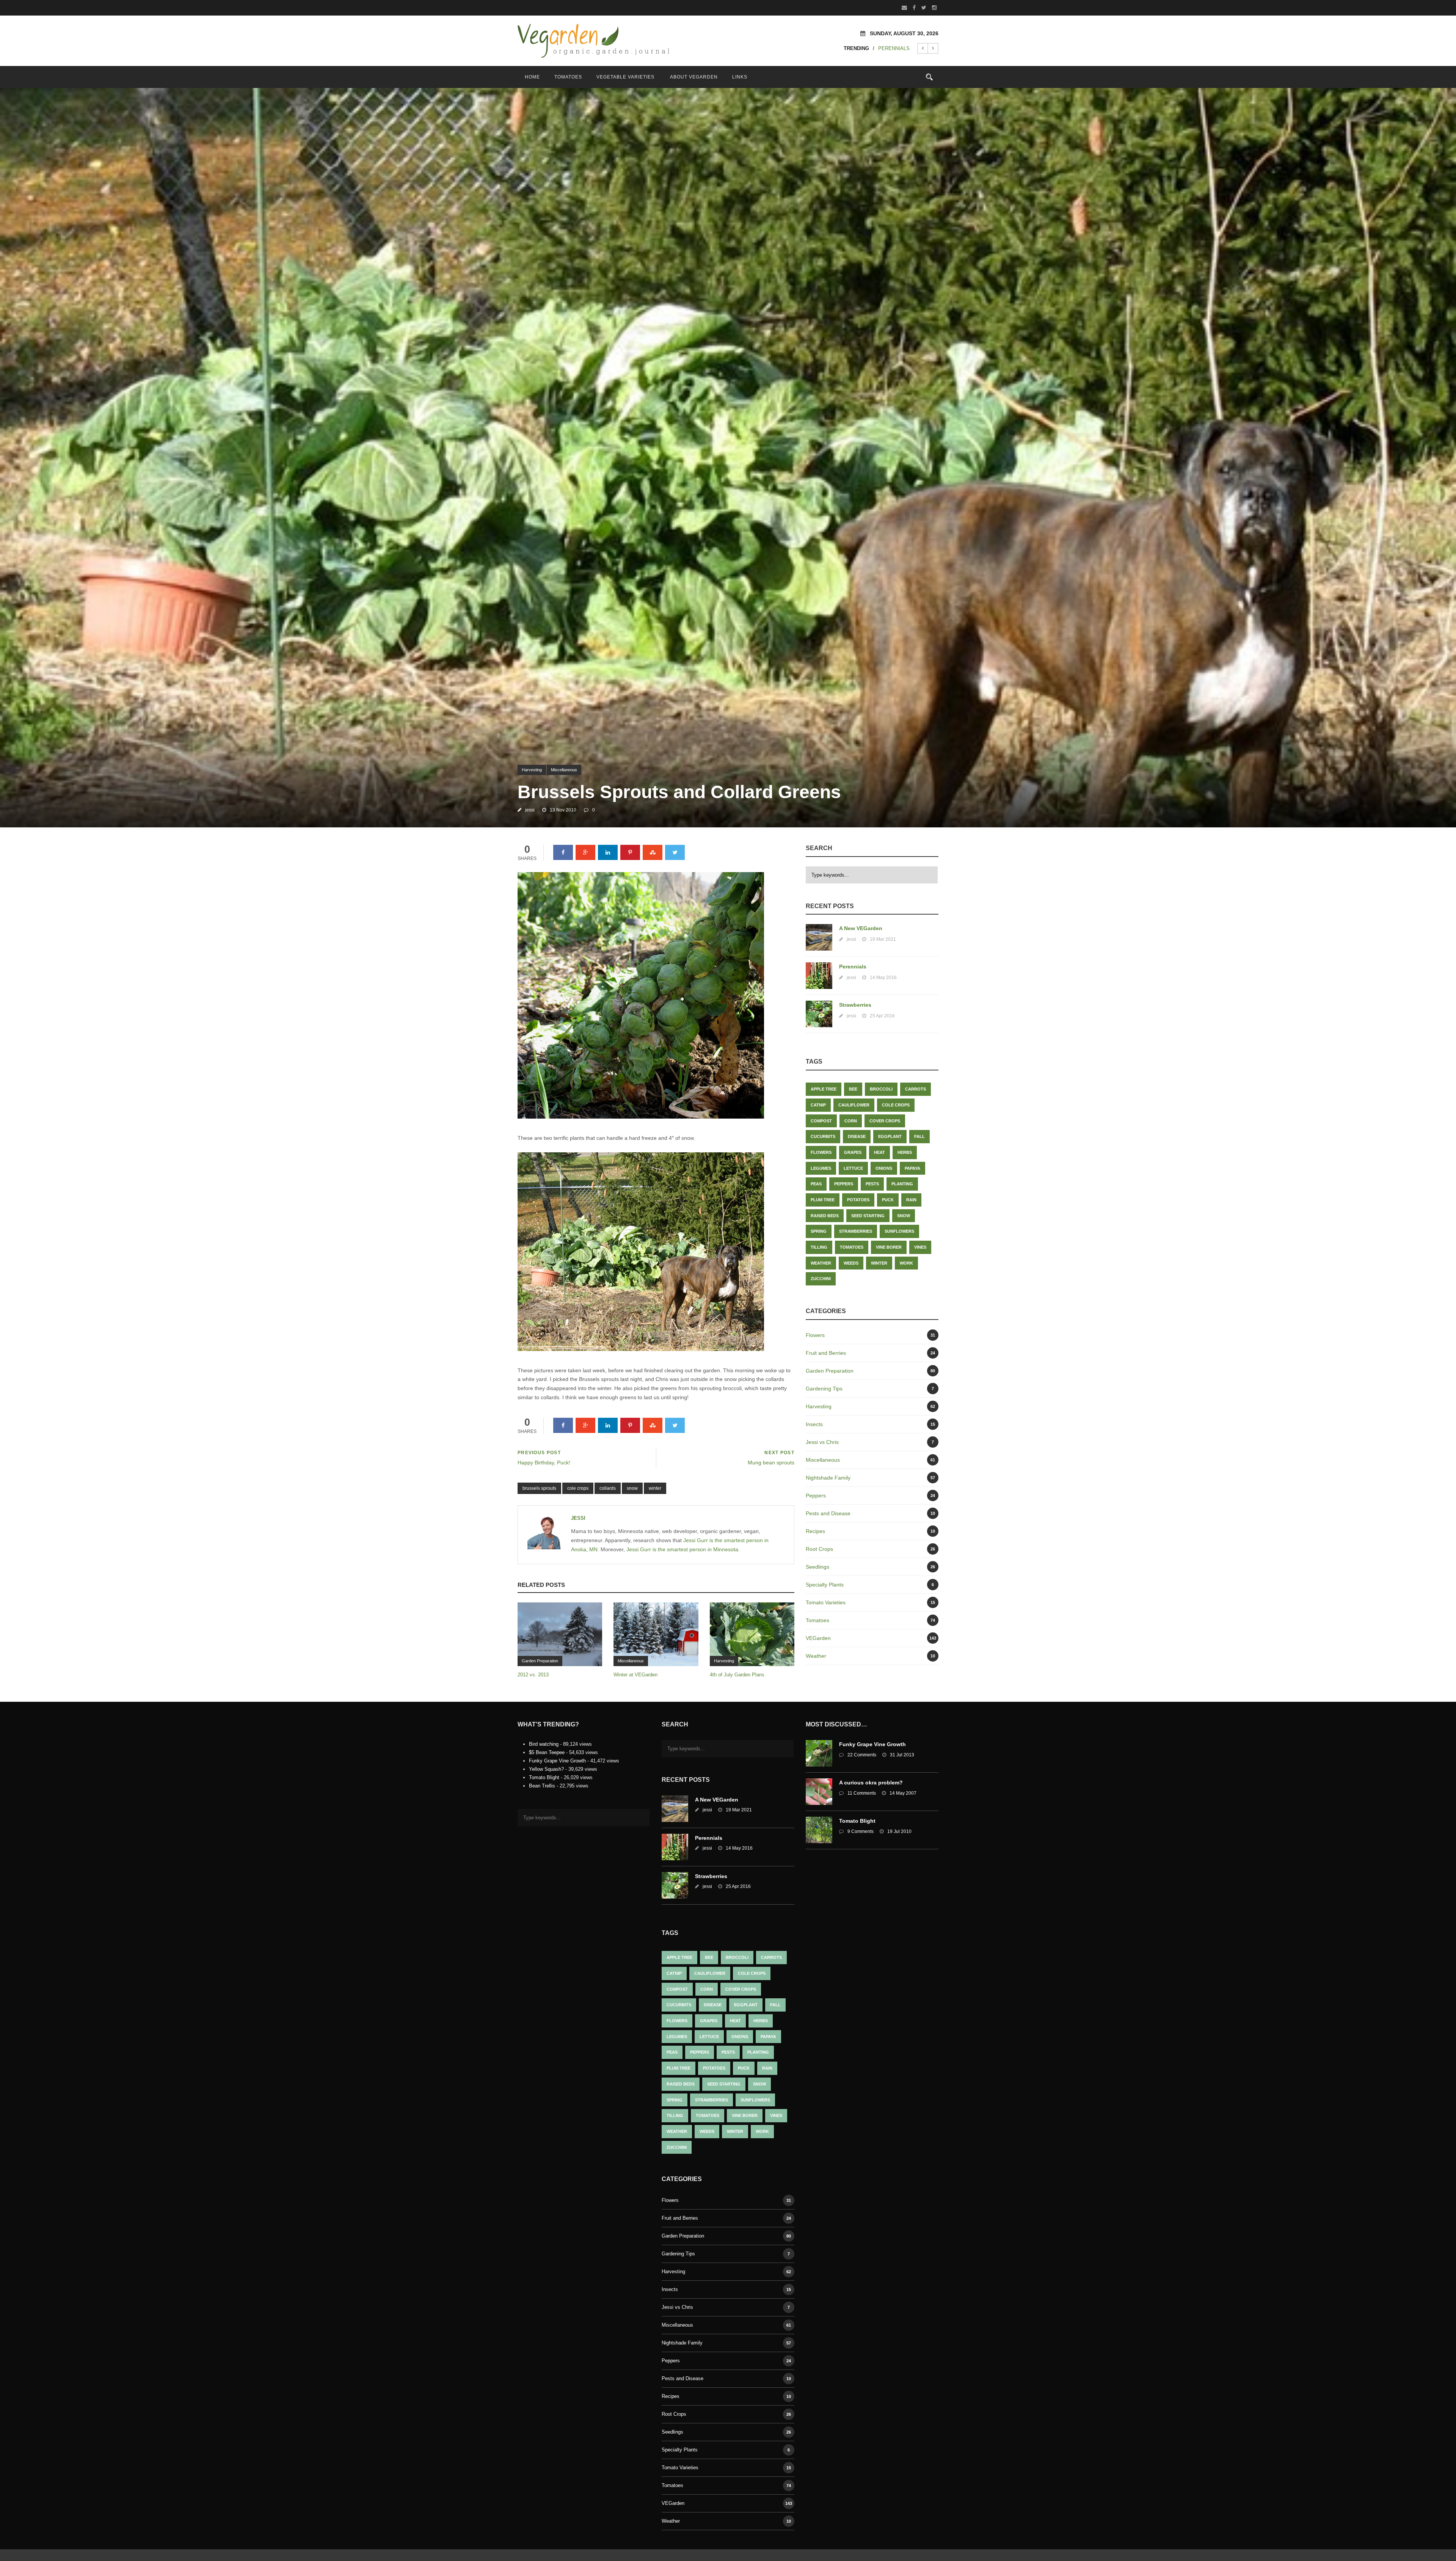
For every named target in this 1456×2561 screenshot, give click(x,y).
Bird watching (544, 1744)
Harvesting (532, 770)
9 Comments (861, 1831)
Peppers (844, 1184)
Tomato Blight (544, 1777)
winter (655, 1488)
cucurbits (823, 1136)
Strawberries (890, 48)
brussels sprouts (539, 1488)
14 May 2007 (903, 1793)
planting (902, 1184)
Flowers (815, 1335)
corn (851, 1121)
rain (911, 1200)
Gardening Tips (824, 1389)
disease (857, 1136)
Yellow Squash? (546, 1769)
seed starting (868, 1216)
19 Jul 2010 (899, 1831)
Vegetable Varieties (625, 77)
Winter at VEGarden (635, 1675)
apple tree (824, 1089)
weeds (851, 1263)
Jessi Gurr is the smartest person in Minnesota (682, 1549)
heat (879, 1152)
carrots (915, 1089)
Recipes (815, 1531)
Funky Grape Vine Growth (557, 1761)
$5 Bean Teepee (547, 1752)
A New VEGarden (861, 928)
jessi (530, 810)
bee (853, 1089)
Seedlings (817, 1567)
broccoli (881, 1089)
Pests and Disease (828, 1513)
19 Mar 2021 (883, 939)
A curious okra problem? (871, 1783)
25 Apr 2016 (882, 1016)
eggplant (890, 1136)
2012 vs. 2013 (533, 1675)
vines (920, 1247)
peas (816, 1184)
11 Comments (862, 1793)
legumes (821, 1168)
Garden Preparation (540, 1661)
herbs (905, 1152)
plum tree (823, 1200)
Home (532, 77)
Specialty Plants (825, 1585)
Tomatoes (568, 77)
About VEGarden (694, 77)
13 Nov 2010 (563, 810)
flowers (821, 1152)
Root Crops (819, 1549)
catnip (818, 1105)
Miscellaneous (564, 770)
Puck (888, 1200)
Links (740, 77)
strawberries (856, 1231)
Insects (814, 1424)
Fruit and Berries (826, 1353)
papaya (912, 1168)
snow (632, 1488)
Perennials (853, 967)
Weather (816, 1656)
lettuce (853, 1168)
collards (608, 1488)
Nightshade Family (828, 1478)
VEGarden (818, 1638)
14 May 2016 (883, 978)
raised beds (825, 1216)
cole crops (578, 1488)
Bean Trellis (542, 1786)
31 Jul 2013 (902, 1755)
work (906, 1263)
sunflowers (899, 1231)
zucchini (821, 1279)
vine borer (889, 1247)
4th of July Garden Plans (737, 1675)
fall (919, 1136)
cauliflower (854, 1105)
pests (872, 1184)
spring (819, 1231)
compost (821, 1121)
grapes (853, 1152)
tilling (819, 1247)
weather (821, 1263)
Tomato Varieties (826, 1602)
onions (884, 1168)
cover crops (885, 1121)
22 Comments (862, 1755)
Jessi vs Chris (822, 1442)
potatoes (858, 1200)
